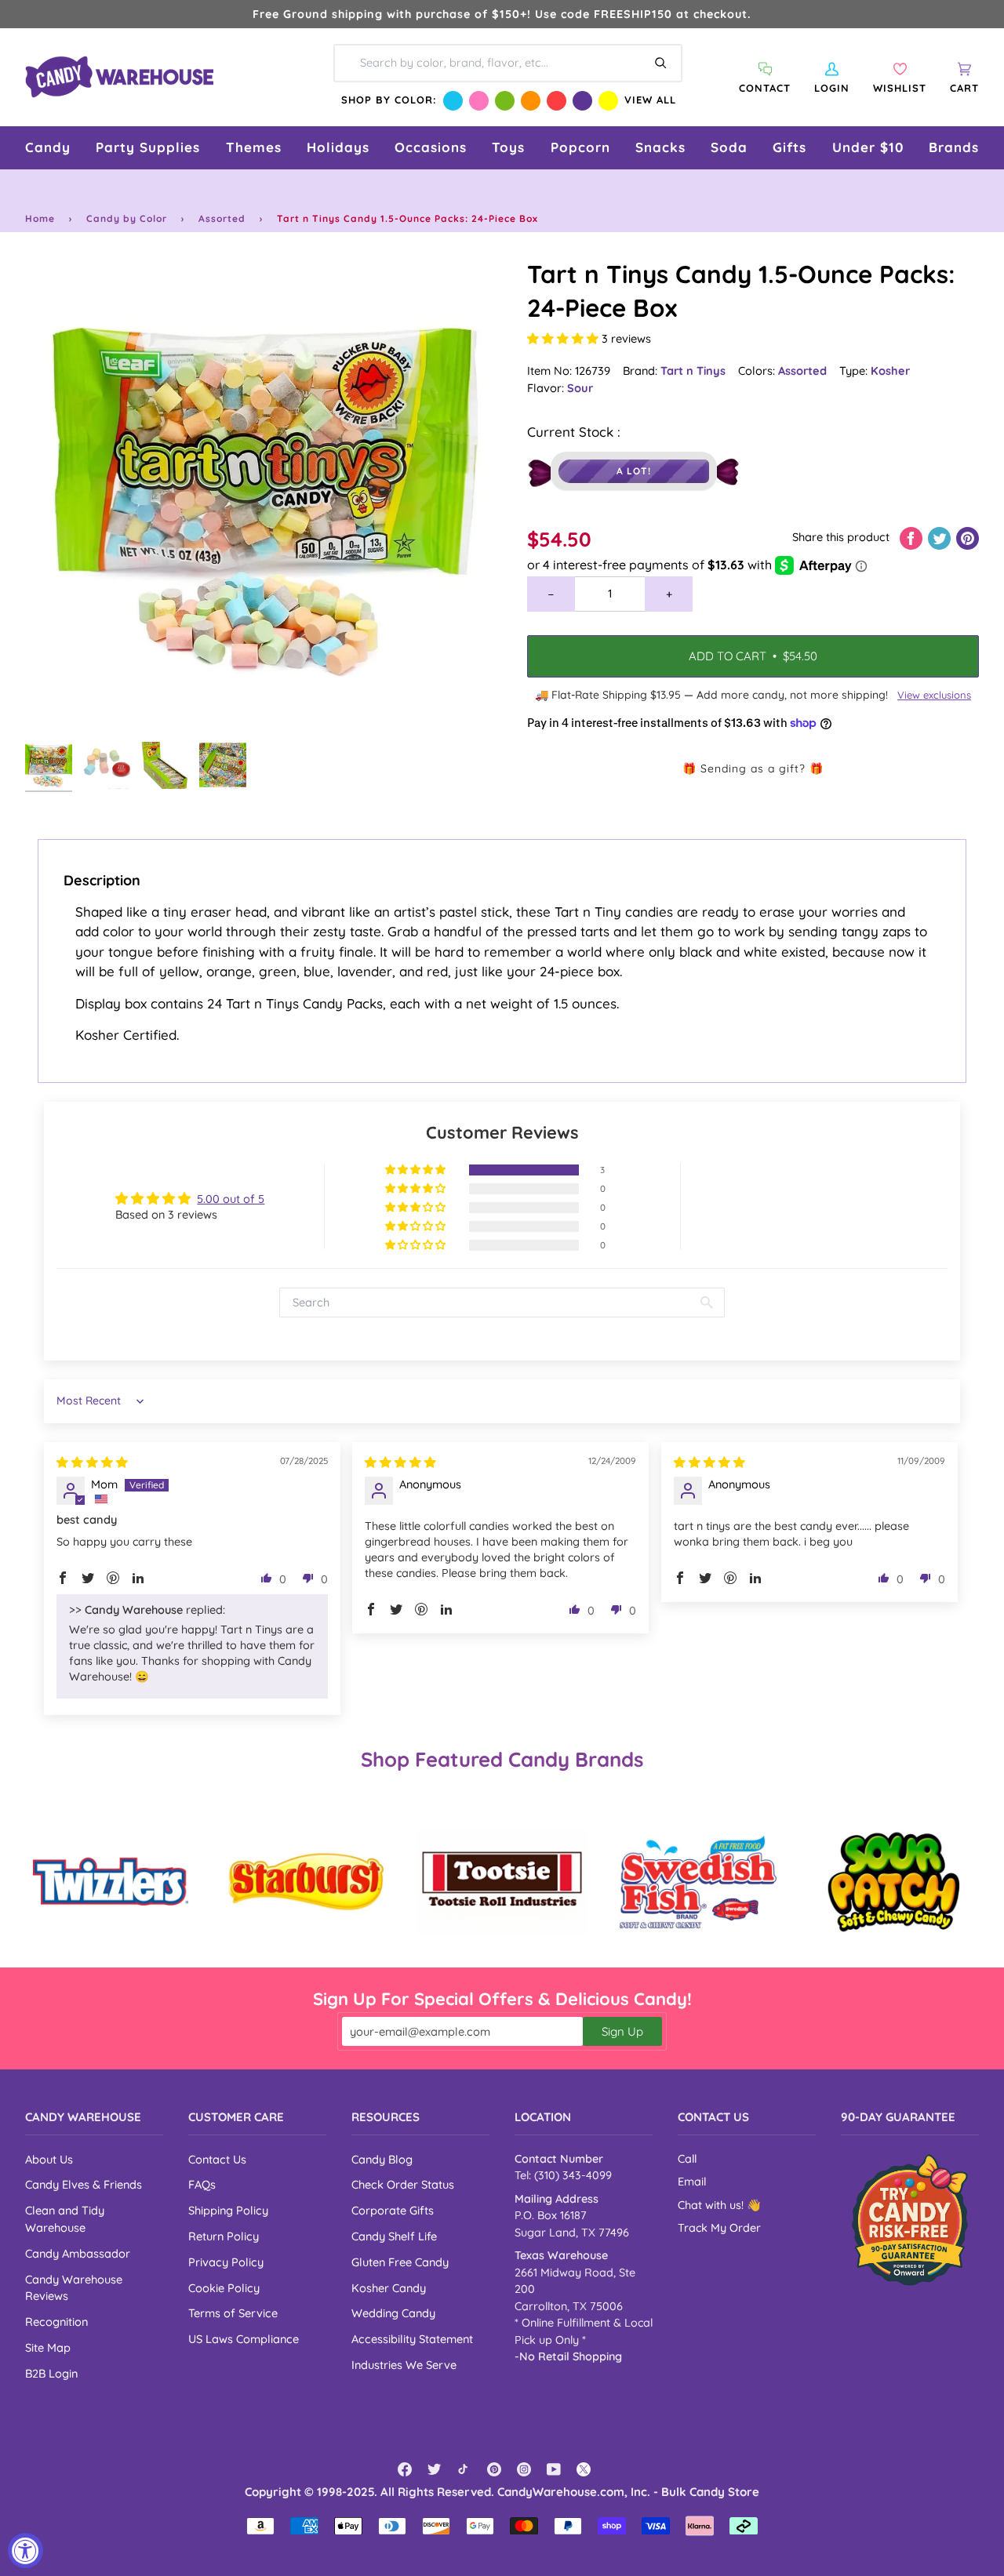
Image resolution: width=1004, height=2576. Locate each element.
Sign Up (622, 2031)
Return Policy (224, 2236)
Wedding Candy (393, 2313)
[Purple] (582, 101)
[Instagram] (524, 2469)
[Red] (557, 101)
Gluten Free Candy (400, 2262)
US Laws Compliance (244, 2339)
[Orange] (531, 101)
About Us (49, 2159)
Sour (580, 388)
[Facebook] (405, 2469)
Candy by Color (127, 218)
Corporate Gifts (393, 2210)
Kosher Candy (389, 2288)
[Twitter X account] (584, 2469)
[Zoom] (264, 496)
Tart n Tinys (693, 371)
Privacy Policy (226, 2262)
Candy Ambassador (78, 2253)
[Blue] (453, 101)
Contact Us (217, 2159)
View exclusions (934, 695)
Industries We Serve (404, 2365)
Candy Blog (382, 2159)
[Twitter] (435, 2469)
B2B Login (51, 2373)
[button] (48, 148)
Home (40, 218)
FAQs (202, 2184)
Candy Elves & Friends (84, 2184)
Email (692, 2182)
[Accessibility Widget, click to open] (25, 2551)
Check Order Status (403, 2184)
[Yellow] (608, 101)
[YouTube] (554, 2469)
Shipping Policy (228, 2210)
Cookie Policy (224, 2288)
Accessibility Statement (412, 2339)
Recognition (56, 2322)
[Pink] (479, 101)
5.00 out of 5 (231, 1199)
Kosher (890, 371)
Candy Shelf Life (394, 2236)
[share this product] (913, 537)
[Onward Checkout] (910, 2220)
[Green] (505, 101)
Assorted (222, 218)
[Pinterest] (494, 2469)
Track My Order (719, 2228)
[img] (92, 1462)
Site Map (48, 2347)
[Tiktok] (464, 2469)
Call (687, 2159)
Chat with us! (712, 2205)
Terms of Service (233, 2313)
